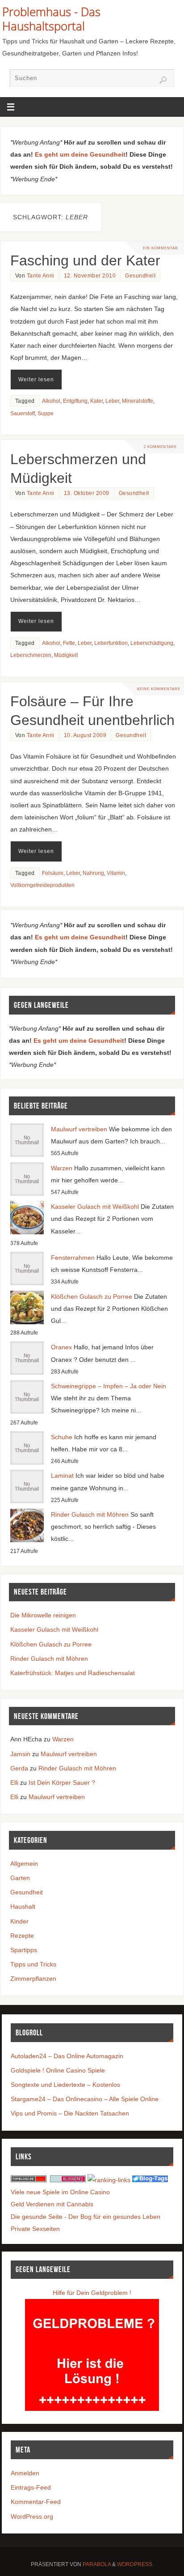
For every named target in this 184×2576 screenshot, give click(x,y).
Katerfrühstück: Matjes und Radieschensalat (73, 1673)
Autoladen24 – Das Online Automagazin (67, 2056)
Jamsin (20, 1754)
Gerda (19, 1768)
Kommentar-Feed (36, 2502)
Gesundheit (140, 276)
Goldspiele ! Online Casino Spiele (58, 2070)
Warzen (62, 1168)
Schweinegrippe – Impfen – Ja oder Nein (109, 1386)
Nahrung (93, 873)
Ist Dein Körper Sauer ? (62, 1783)
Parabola (97, 2564)
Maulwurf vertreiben (79, 1129)
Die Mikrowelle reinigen (43, 1615)
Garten (20, 1878)
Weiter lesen (36, 380)
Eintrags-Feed (31, 2487)
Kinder (19, 1921)
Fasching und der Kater (85, 260)
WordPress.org (32, 2516)
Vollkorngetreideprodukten (42, 885)
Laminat (62, 1476)
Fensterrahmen (73, 1258)
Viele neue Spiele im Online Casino (60, 2192)
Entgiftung (75, 401)
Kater (96, 401)
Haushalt (23, 1906)
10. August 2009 (85, 735)
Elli (14, 1783)
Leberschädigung (152, 643)
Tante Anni (41, 276)
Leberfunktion (111, 643)
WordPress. (135, 2564)
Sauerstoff (23, 414)
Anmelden (25, 2473)
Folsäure (53, 873)
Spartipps (24, 1950)
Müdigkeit (66, 655)
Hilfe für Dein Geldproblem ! (92, 2293)
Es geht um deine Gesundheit (80, 154)
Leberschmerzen (31, 655)
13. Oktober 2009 (87, 493)
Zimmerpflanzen (33, 1979)
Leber (112, 401)
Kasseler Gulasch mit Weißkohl (95, 1207)
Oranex (61, 1347)
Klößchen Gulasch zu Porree (92, 1297)
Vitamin (116, 873)
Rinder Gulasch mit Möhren (90, 1514)
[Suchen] (163, 80)
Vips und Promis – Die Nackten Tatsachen (70, 2113)
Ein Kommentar (161, 248)
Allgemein (24, 1864)
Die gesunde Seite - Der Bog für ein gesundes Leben (86, 2217)
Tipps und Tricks (33, 1964)
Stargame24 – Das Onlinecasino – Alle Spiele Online (85, 2099)
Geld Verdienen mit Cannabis (52, 2204)
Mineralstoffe (138, 401)
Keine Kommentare (159, 689)
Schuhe (62, 1437)
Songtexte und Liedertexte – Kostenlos (65, 2085)
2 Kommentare (160, 447)
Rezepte (22, 1936)
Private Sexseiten (35, 2229)
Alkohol (51, 401)
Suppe (46, 414)
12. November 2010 (90, 276)
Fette (69, 643)
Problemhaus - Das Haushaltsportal (51, 19)
